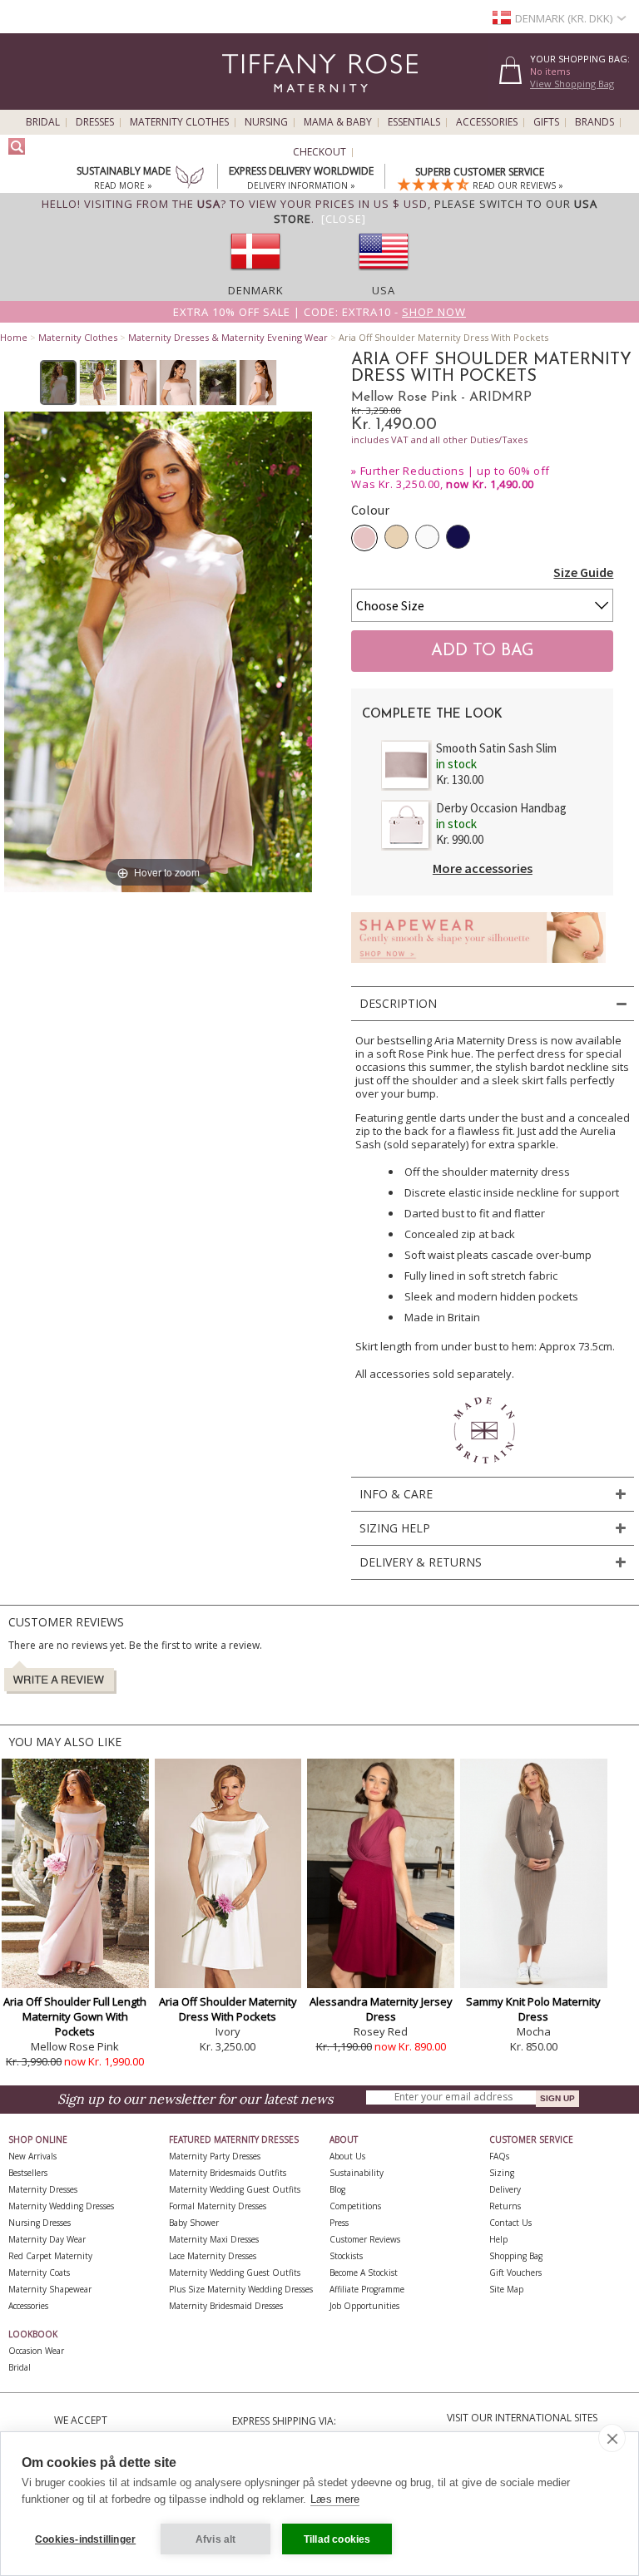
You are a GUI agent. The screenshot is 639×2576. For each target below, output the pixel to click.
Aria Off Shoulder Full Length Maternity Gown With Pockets (75, 2016)
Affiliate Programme (367, 2289)
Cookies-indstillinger (85, 2539)
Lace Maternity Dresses (213, 2256)
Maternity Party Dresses (215, 2156)
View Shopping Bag (572, 84)
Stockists (346, 2256)
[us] (384, 275)
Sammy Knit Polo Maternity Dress (533, 2009)
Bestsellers (28, 2173)
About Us (347, 2156)
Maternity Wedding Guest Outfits (235, 2189)
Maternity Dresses (43, 2189)
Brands (594, 122)
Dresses (95, 122)
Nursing (266, 122)
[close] (612, 2438)
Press (339, 2223)
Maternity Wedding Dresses (61, 2206)
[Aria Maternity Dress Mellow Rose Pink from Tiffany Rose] (59, 382)
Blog (337, 2189)
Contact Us (510, 2223)
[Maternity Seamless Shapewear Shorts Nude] (478, 967)
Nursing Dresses (40, 2223)
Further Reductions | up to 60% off (455, 471)
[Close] (344, 219)
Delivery (505, 2189)
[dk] (255, 275)
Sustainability (357, 2173)
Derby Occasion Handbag (501, 808)
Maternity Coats (39, 2273)
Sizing (502, 2173)
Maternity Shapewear (50, 2289)
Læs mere (335, 2499)
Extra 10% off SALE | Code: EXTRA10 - (319, 312)
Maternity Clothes (179, 122)
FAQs (499, 2156)
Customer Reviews (365, 2239)
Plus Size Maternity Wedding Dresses (241, 2289)
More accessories (483, 868)
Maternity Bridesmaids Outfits (228, 2173)
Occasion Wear (36, 2351)
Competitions (355, 2206)
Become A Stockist (364, 2273)
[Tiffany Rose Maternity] (244, 103)
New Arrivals (32, 2156)
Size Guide (583, 572)
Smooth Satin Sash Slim (496, 748)
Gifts (546, 122)
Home (14, 337)
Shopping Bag (516, 2256)
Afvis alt (216, 2539)
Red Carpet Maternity (50, 2256)
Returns (505, 2206)
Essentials (414, 122)
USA (384, 290)
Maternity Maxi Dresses (214, 2239)
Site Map (506, 2289)
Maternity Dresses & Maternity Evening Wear (228, 337)
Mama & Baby (338, 122)
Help (498, 2239)
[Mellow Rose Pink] (364, 538)
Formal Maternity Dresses (218, 2206)
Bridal (43, 122)
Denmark (256, 290)
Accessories (487, 122)
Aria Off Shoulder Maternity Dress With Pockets (228, 2009)
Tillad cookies (337, 2539)
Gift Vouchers (515, 2273)
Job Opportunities (364, 2306)
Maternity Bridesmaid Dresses (226, 2306)
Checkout (319, 152)
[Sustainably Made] (190, 179)
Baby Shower (194, 2223)
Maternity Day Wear (47, 2239)
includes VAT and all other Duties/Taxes (439, 439)
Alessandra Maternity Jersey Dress (381, 2009)
